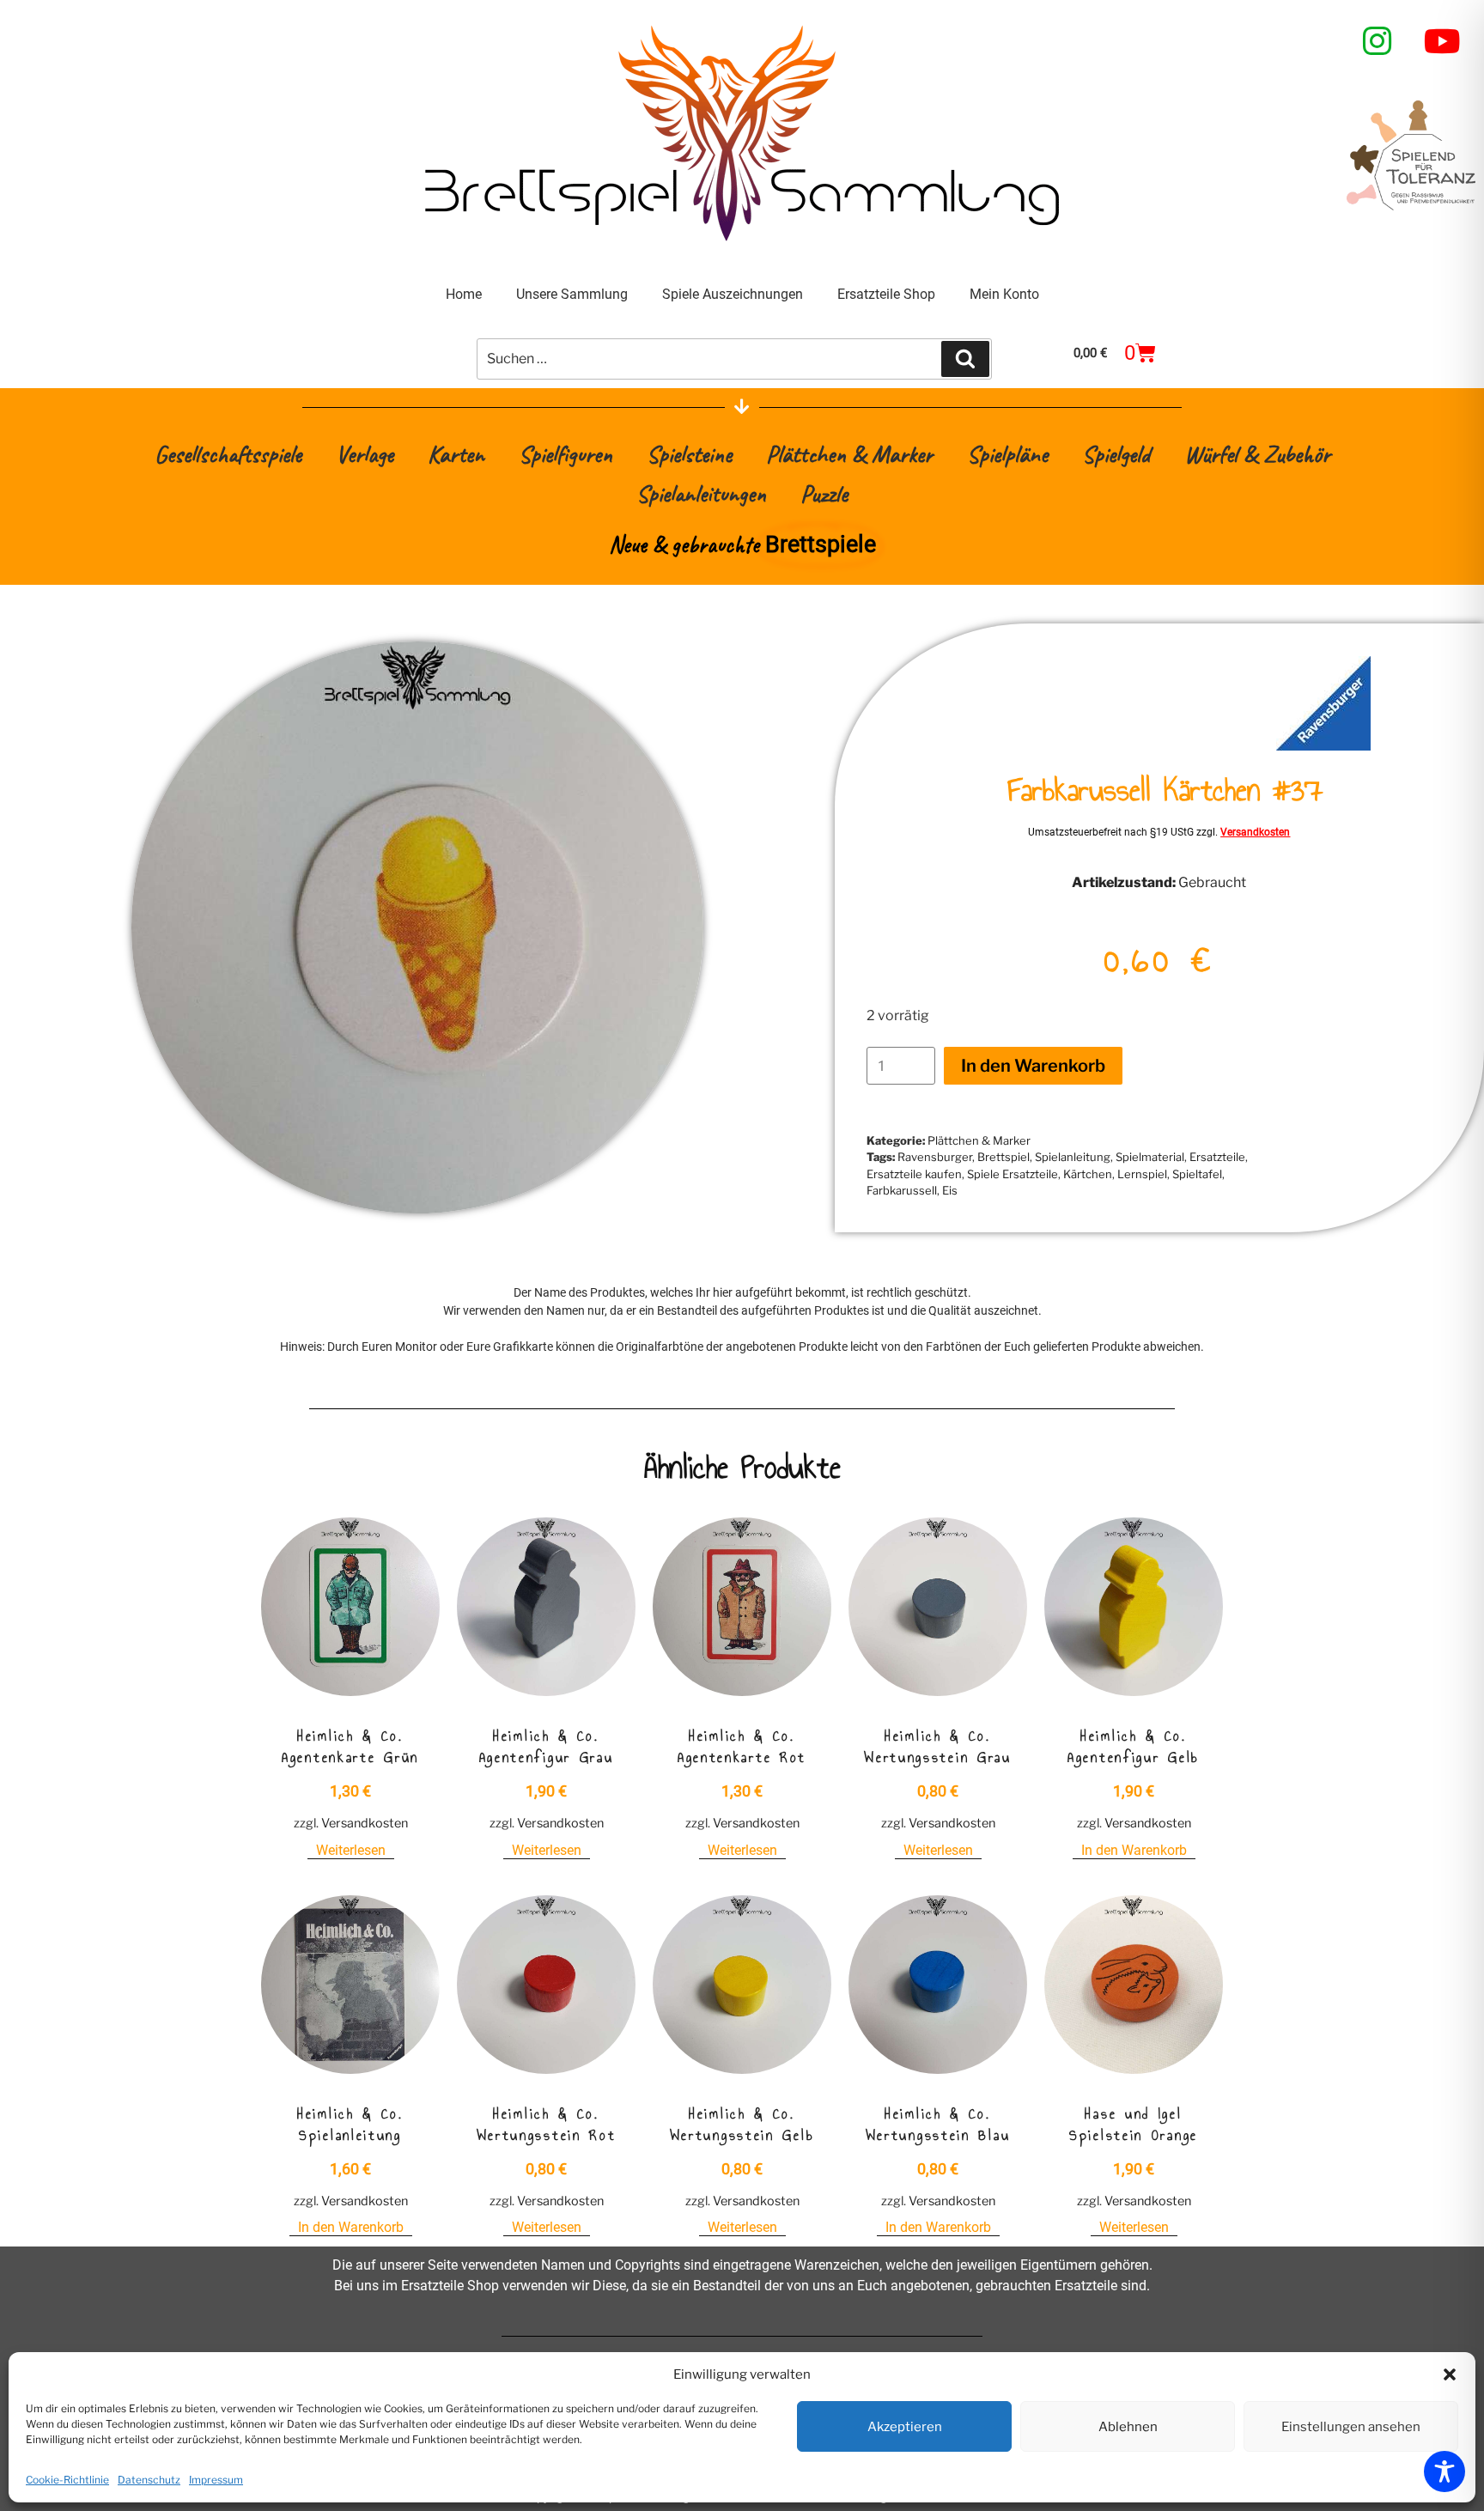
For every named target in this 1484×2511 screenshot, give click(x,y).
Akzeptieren (905, 2427)
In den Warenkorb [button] (1134, 1850)
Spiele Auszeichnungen (733, 294)
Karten (456, 454)
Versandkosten (1255, 832)
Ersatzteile (1217, 1157)
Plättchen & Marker (849, 454)
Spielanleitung (1073, 1157)
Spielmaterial (1150, 1157)
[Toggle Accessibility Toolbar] (1444, 2471)
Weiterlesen (351, 1850)
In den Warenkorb (1033, 1066)
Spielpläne (1007, 454)
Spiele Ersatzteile (1013, 1174)
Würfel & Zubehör (1257, 454)
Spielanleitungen (701, 493)
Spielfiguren (566, 454)
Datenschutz (149, 2480)
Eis (950, 1190)
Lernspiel (1142, 1174)
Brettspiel (1004, 1157)
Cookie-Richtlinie (67, 2480)
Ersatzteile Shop (886, 294)
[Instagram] (1378, 41)
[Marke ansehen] (1323, 746)
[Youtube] (1443, 41)
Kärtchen (1088, 1174)
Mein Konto (1004, 294)
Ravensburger (935, 1157)
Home (464, 294)
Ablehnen (1128, 2427)
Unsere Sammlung (572, 294)
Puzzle (824, 493)
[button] (1450, 2374)
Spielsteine (689, 454)
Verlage (365, 454)
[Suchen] (965, 359)
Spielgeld (1116, 454)
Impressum (216, 2480)
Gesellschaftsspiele (228, 454)
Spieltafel (1197, 1174)
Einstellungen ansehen (1351, 2427)
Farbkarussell (902, 1190)
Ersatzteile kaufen (914, 1174)
